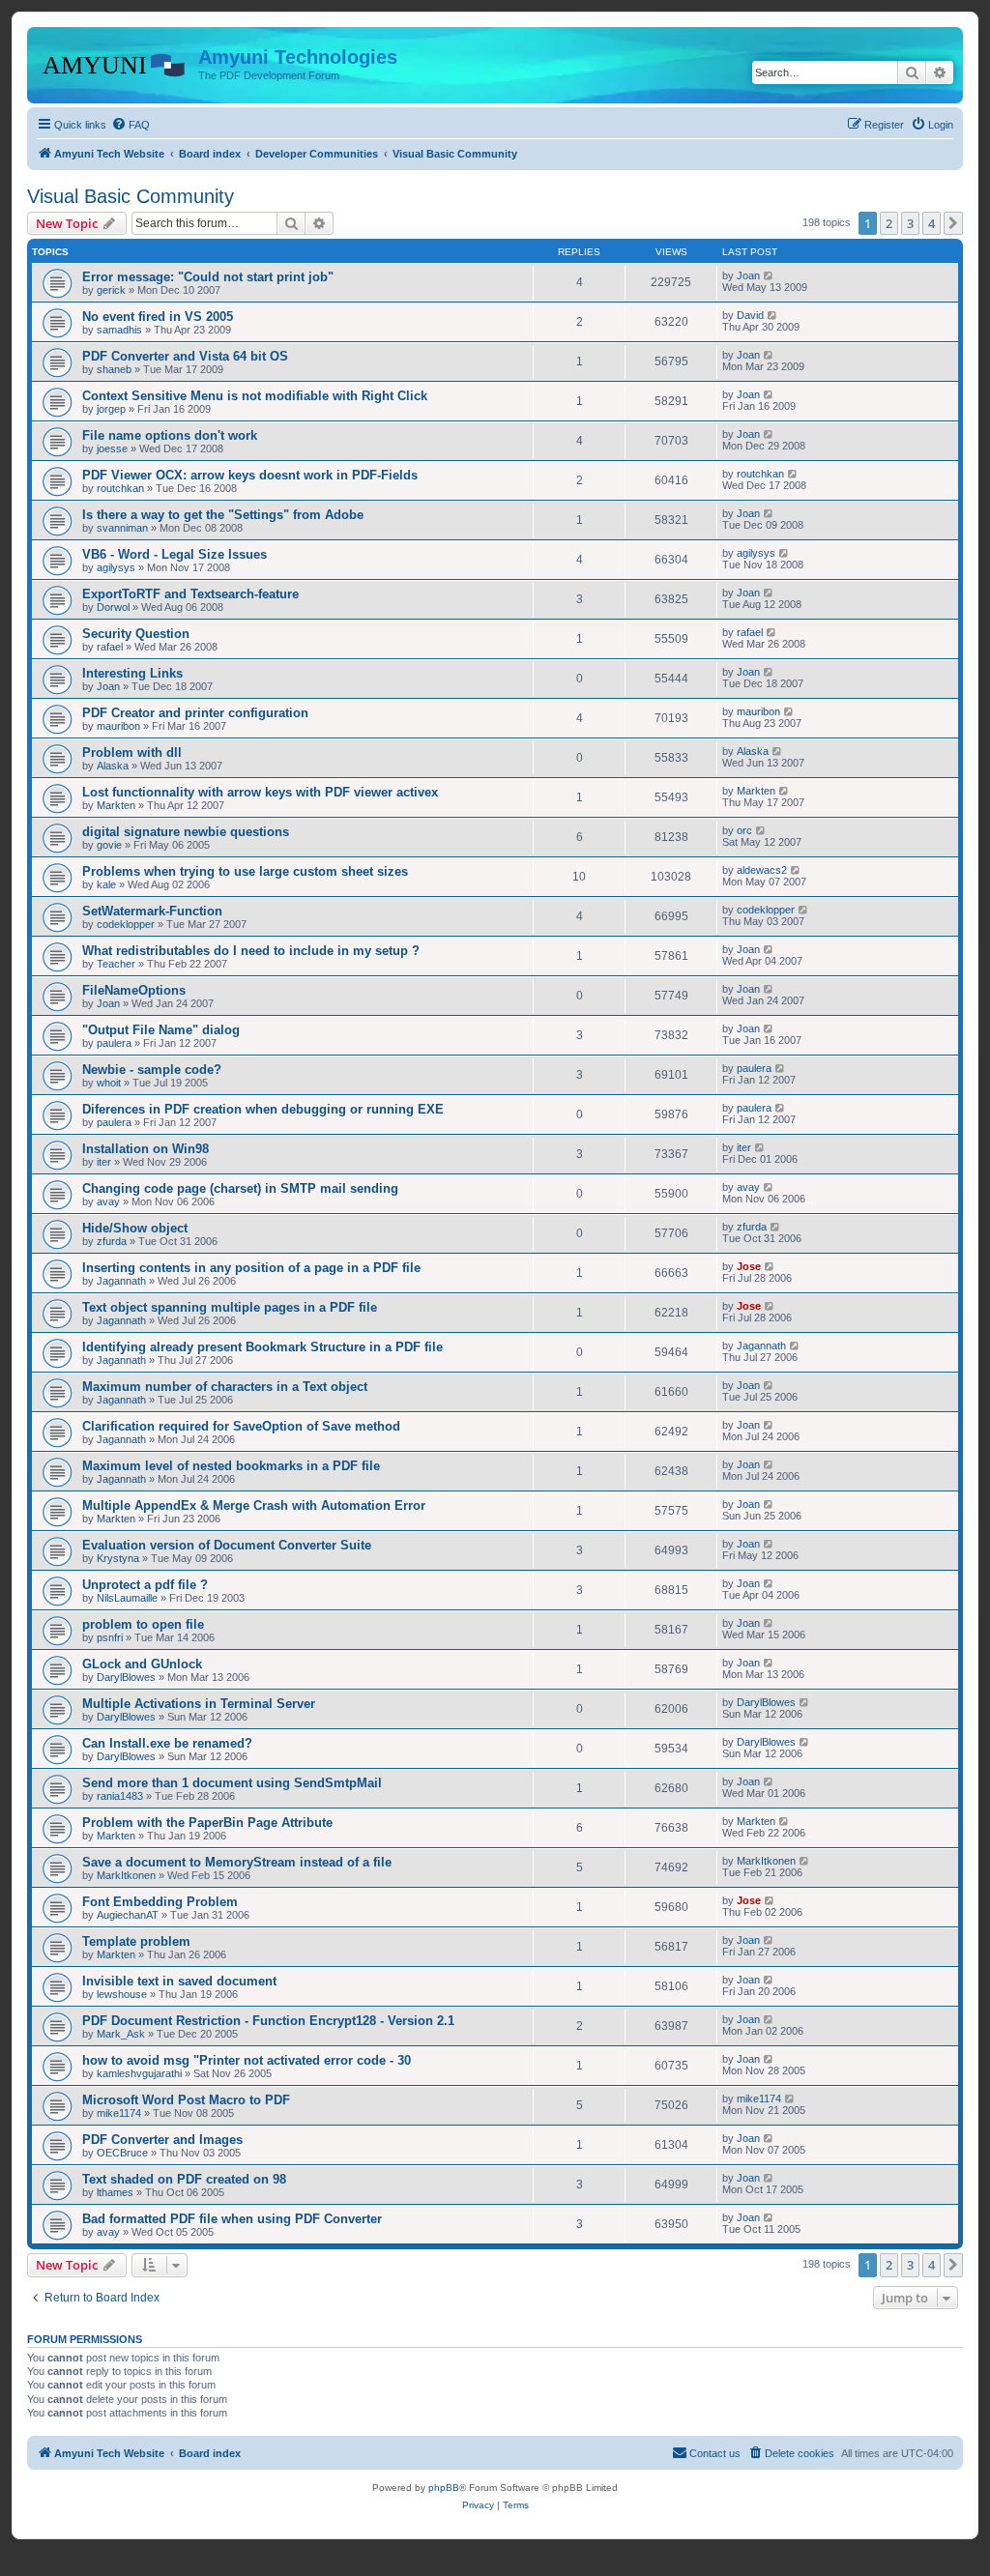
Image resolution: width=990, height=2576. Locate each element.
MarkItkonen (126, 1875)
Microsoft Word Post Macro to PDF (186, 2100)
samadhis (119, 330)
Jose (749, 1266)
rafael (110, 647)
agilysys (116, 567)
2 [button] (889, 223)
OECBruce (122, 2153)
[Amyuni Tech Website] (115, 63)
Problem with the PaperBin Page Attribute (207, 1823)
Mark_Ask (121, 2034)
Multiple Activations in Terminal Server (199, 1704)
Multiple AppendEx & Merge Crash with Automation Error (254, 1505)
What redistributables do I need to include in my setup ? (251, 951)
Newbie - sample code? (152, 1070)
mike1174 (119, 2113)
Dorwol (113, 607)
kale (106, 884)
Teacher (116, 964)
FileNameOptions (134, 990)
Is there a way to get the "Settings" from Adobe (223, 515)
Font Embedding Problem (160, 1902)
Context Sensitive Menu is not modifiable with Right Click (255, 396)
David (750, 315)
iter (104, 1162)
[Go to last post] (769, 275)
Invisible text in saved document (179, 1981)
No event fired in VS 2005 (158, 317)
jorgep (111, 409)
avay (108, 1201)
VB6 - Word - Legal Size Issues (175, 554)
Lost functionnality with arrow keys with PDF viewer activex (260, 792)
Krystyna (118, 1558)
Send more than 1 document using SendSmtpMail (232, 1783)
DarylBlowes (126, 1677)
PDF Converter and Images (162, 2140)
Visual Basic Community (131, 196)
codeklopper (126, 924)
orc (744, 830)
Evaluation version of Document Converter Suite (227, 1545)
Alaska (113, 766)
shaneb (114, 369)
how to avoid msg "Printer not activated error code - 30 (247, 2060)
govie (109, 845)
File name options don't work (170, 435)
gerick (111, 290)
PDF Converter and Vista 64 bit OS (185, 356)
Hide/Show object (135, 1228)
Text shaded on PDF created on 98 (184, 2179)
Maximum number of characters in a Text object (225, 1387)
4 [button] (932, 223)
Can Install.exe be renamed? (167, 1743)
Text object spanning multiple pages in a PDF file (230, 1307)
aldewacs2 (762, 870)
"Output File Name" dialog (161, 1030)
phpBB (444, 2488)
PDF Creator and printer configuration (195, 713)
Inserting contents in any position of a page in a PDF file (251, 1268)
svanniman (122, 528)
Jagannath (121, 1281)
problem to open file (143, 1624)
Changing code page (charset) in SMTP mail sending (240, 1188)
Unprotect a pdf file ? (145, 1585)
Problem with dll (132, 753)
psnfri (110, 1637)
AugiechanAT (128, 1915)
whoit (109, 1083)
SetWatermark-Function (152, 911)
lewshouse (122, 1994)
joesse (112, 449)
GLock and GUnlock (142, 1664)
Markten (116, 805)
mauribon (118, 726)
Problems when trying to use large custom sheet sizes (245, 871)
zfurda (112, 1241)
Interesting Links (132, 673)
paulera (114, 1043)
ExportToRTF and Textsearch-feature (190, 594)
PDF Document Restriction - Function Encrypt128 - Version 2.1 (268, 2021)
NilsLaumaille (127, 1598)
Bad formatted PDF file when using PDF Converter (232, 2219)
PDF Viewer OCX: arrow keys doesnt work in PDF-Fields (250, 475)
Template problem (136, 1941)
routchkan (120, 488)
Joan (748, 275)
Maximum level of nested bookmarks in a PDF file (231, 1466)
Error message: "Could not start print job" (208, 277)
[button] (953, 223)
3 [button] (910, 223)
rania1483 (120, 1796)
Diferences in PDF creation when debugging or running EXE (263, 1109)
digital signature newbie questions (186, 832)
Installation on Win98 (146, 1149)
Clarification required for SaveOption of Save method (241, 1426)
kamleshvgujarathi (139, 2073)
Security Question (136, 634)
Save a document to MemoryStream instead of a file (237, 1862)
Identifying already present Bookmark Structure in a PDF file (262, 1347)
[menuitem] (131, 125)
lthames (115, 2192)
